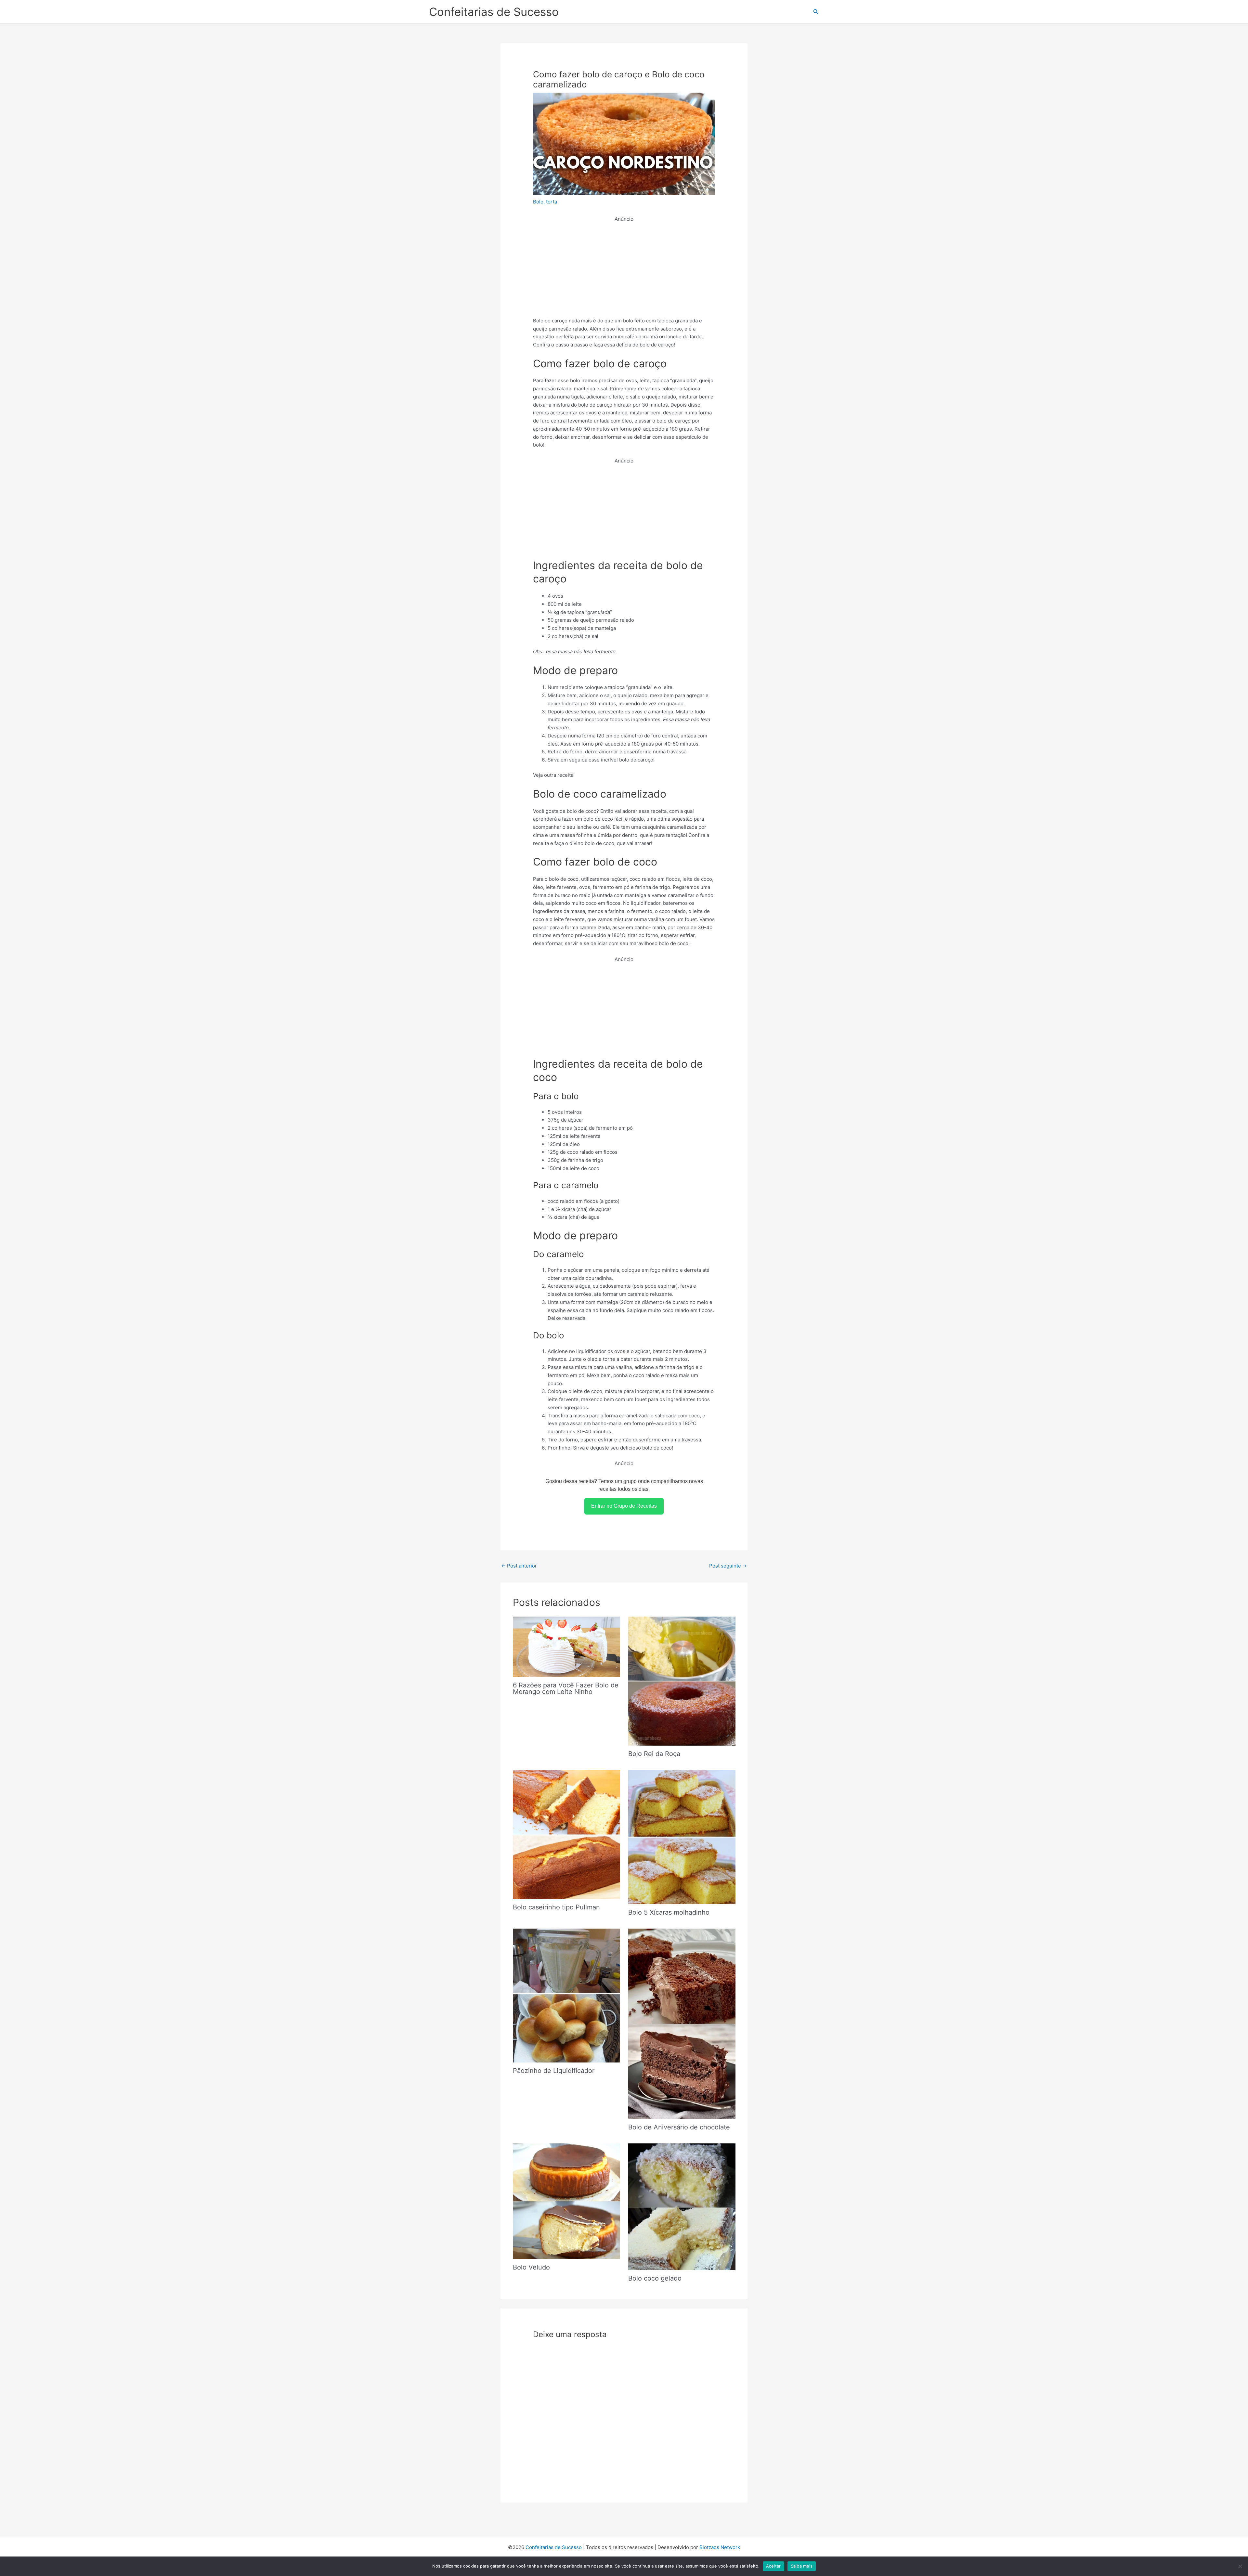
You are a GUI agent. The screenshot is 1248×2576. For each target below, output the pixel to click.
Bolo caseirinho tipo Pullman (556, 1907)
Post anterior (519, 1566)
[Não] (1240, 2566)
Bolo (538, 202)
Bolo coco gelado (655, 2278)
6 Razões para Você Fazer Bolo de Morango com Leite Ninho (566, 1688)
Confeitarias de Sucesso (494, 12)
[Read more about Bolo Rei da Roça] (682, 1681)
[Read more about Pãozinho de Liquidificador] (566, 1995)
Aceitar (773, 2566)
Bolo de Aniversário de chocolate (679, 2127)
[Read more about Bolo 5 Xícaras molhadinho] (682, 1837)
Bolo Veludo (531, 2267)
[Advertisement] (624, 269)
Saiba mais (802, 2566)
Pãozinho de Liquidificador (554, 2071)
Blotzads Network (720, 2547)
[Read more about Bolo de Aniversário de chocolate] (682, 2023)
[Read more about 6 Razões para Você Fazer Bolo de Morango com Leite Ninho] (566, 1646)
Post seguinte (728, 1566)
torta (552, 202)
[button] (816, 12)
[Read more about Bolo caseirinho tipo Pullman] (566, 1834)
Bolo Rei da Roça (654, 1754)
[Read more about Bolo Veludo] (566, 2201)
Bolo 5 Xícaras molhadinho (669, 1912)
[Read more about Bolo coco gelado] (682, 2206)
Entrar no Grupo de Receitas (624, 1506)
